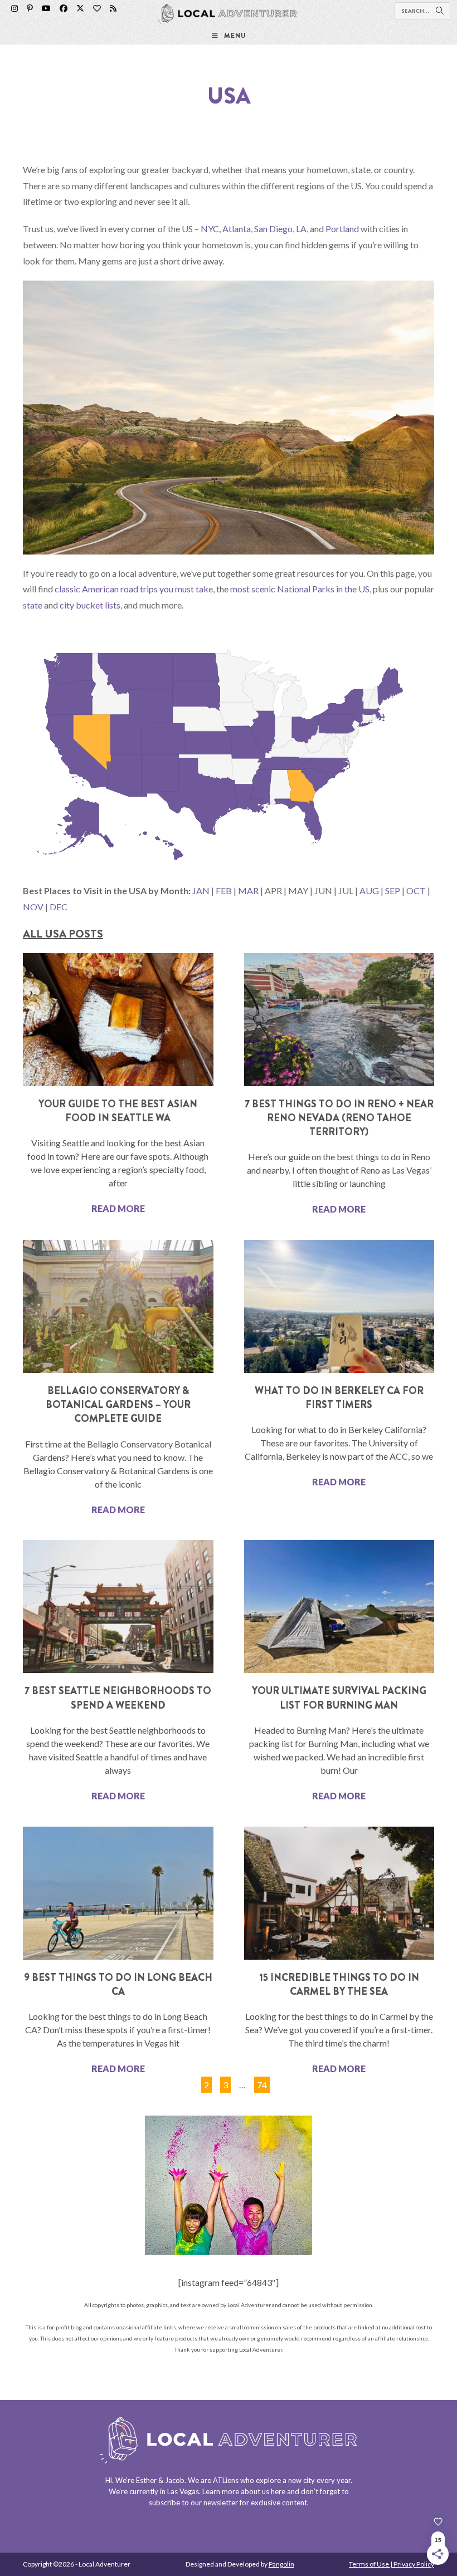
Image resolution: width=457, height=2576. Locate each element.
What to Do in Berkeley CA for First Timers (339, 1398)
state (33, 605)
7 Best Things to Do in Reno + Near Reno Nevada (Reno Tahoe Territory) (339, 1118)
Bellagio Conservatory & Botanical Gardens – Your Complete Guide (118, 1405)
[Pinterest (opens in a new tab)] (30, 8)
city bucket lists (90, 605)
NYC (210, 229)
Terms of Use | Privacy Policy (392, 2564)
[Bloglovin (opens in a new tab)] (97, 8)
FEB (224, 890)
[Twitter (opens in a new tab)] (80, 8)
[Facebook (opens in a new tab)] (64, 8)
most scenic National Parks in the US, (301, 589)
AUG (369, 890)
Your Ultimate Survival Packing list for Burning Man (339, 1698)
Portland (342, 229)
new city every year (319, 2480)
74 (262, 2083)
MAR (248, 890)
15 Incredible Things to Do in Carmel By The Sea (339, 1984)
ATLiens (226, 2480)
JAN (201, 890)
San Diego (273, 229)
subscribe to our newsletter (193, 2503)
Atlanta (237, 229)
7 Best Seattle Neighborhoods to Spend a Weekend (118, 1698)
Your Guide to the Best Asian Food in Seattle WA (118, 1111)
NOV (33, 907)
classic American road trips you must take (134, 589)
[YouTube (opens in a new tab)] (46, 8)
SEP (393, 890)
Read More (118, 1208)
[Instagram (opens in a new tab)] (14, 8)
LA (301, 229)
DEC (59, 907)
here (278, 2491)
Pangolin (281, 2564)
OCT (416, 890)
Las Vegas (183, 2491)
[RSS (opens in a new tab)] (113, 8)
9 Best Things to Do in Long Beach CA (118, 1984)
